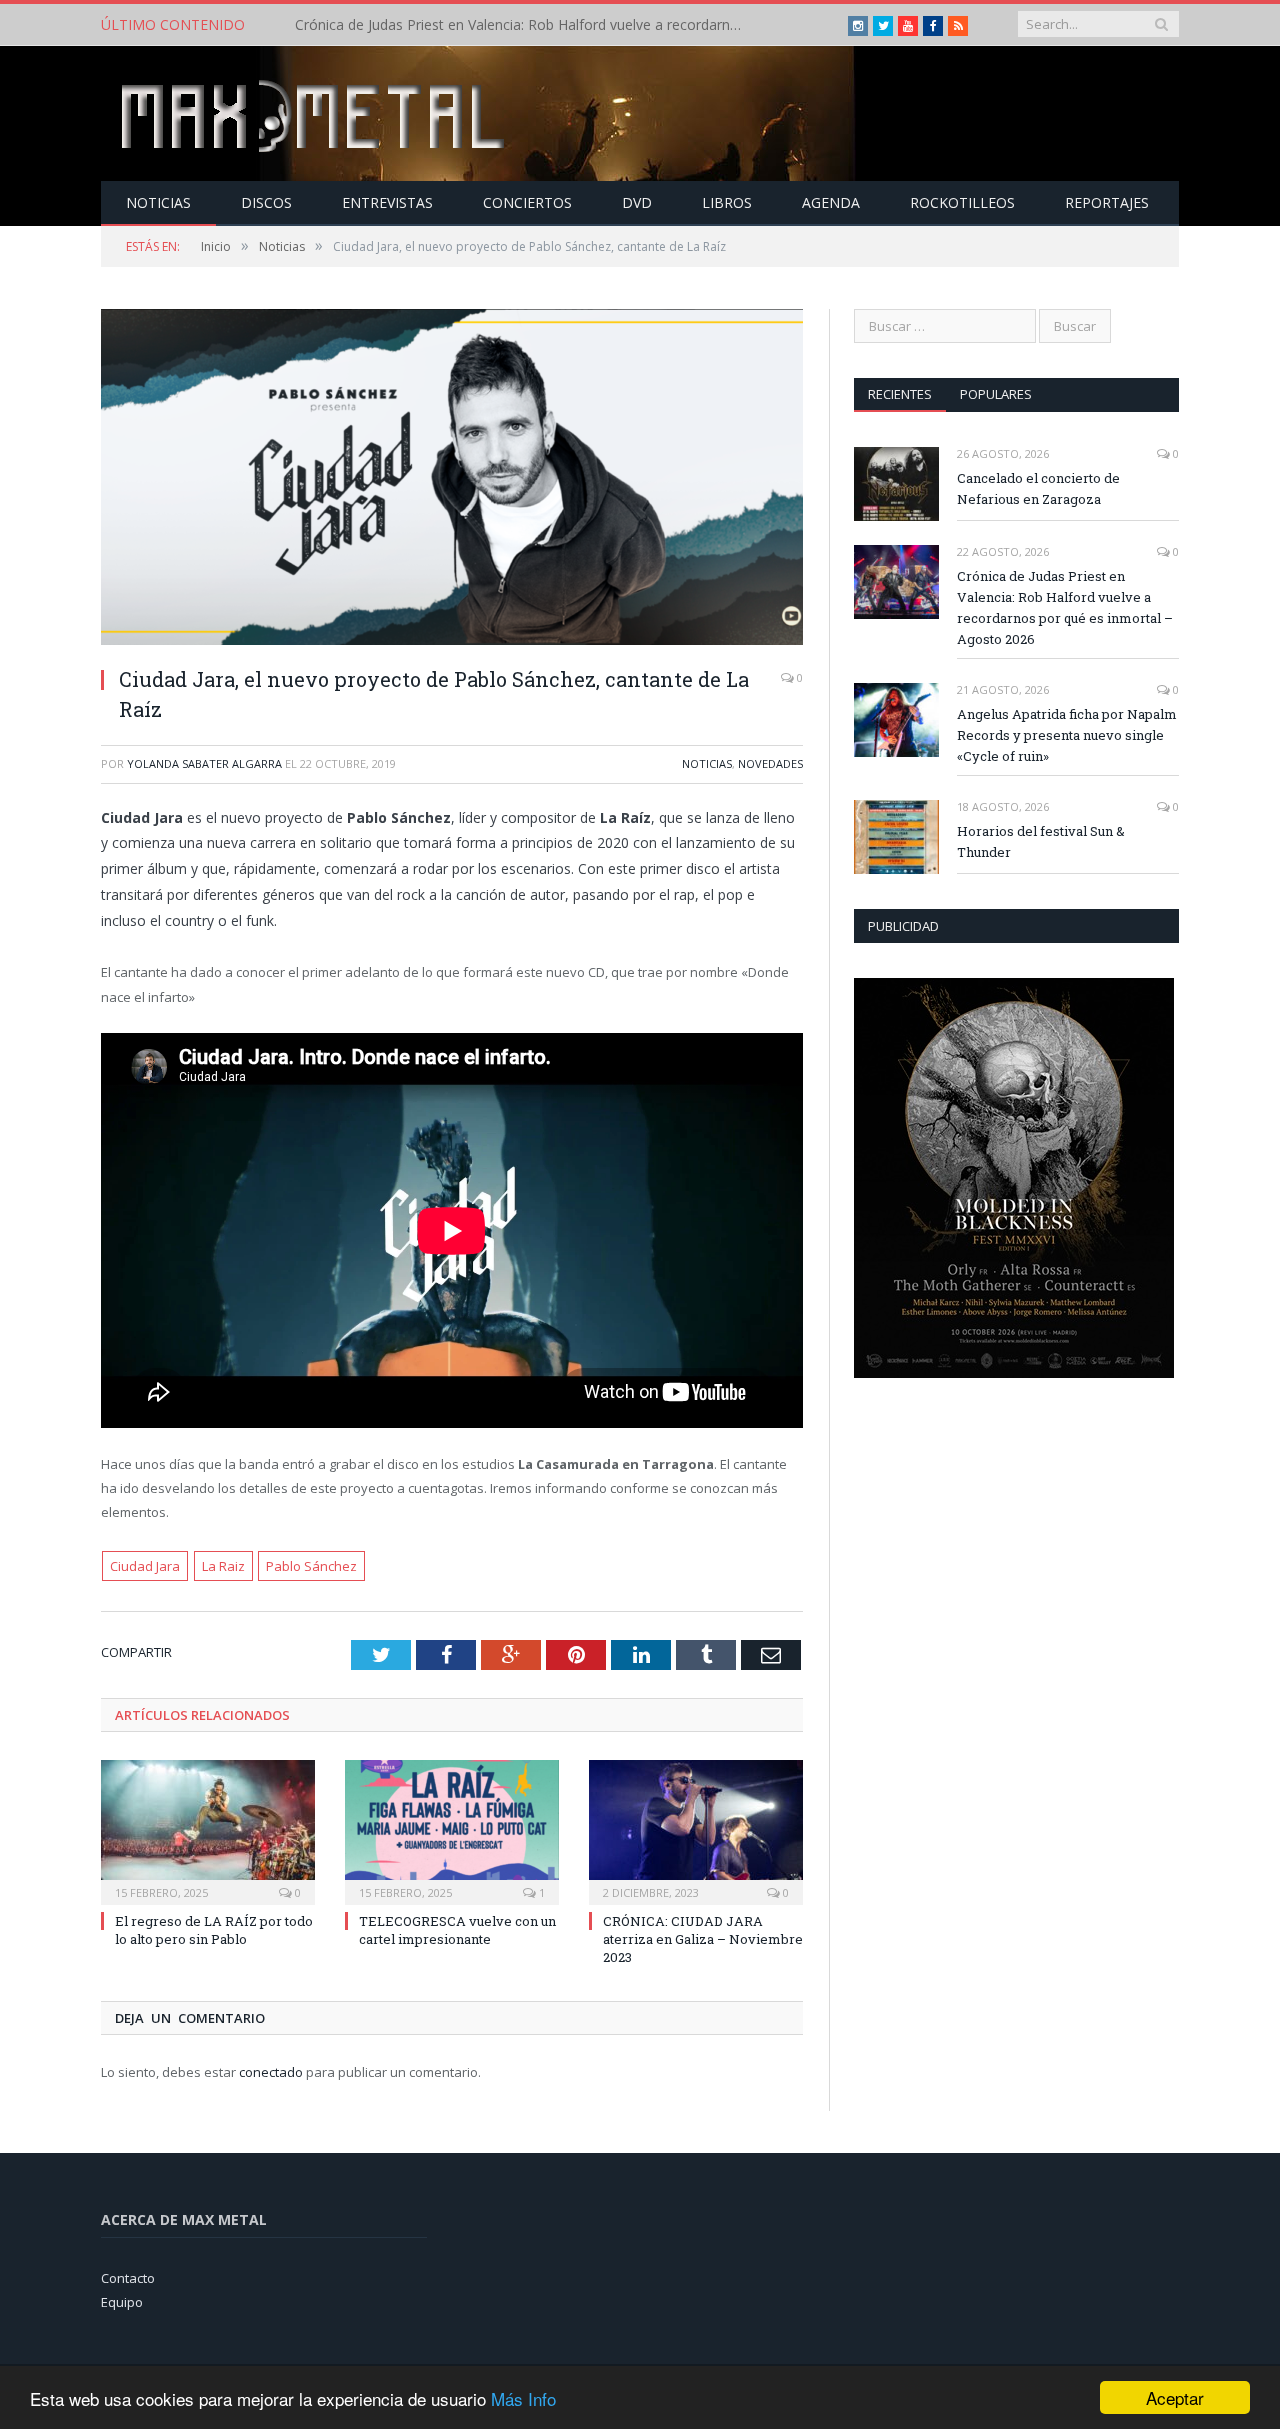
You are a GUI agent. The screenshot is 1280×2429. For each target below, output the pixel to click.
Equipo (122, 2302)
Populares (996, 394)
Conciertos (527, 202)
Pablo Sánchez (311, 1566)
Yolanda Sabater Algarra (204, 763)
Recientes (900, 394)
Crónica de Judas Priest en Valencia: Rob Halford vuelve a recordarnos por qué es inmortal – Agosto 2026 (525, 25)
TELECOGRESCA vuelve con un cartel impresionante (457, 1930)
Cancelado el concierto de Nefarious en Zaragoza (1038, 488)
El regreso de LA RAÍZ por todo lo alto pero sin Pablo (214, 1930)
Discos (266, 202)
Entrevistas (387, 202)
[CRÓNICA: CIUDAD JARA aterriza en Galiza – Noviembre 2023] (696, 1830)
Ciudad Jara (145, 1566)
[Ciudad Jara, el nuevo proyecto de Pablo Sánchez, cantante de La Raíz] (452, 479)
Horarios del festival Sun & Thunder (1041, 841)
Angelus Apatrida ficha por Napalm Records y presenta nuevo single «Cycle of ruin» (1067, 735)
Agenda (831, 202)
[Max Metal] (315, 113)
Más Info (523, 2398)
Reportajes (1107, 202)
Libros (727, 202)
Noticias (158, 202)
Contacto (128, 2278)
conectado (271, 2072)
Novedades (770, 763)
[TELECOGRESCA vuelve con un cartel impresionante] (452, 1830)
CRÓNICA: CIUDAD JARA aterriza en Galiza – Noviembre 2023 (703, 1939)
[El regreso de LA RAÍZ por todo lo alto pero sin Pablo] (208, 1830)
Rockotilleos (962, 202)
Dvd (637, 202)
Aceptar (1175, 2397)
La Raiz (223, 1566)
